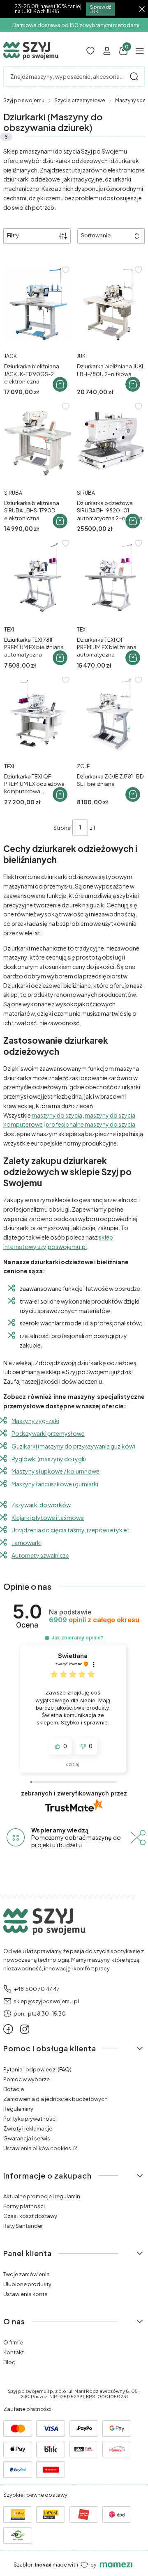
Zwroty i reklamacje (28, 2128)
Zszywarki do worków (41, 1505)
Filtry (13, 235)
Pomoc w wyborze (27, 2079)
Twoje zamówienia (27, 2274)
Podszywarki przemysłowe (48, 1433)
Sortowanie (96, 235)
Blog (9, 2362)
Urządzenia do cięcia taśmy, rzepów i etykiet (71, 1530)
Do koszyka (60, 384)
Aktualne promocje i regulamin (42, 2196)
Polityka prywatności (30, 2119)
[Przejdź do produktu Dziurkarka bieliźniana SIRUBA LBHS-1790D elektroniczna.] (38, 441)
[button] (134, 76)
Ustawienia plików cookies (38, 2148)
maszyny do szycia (57, 1115)
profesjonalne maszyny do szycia (90, 1124)
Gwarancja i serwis (27, 2138)
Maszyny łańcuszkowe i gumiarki (55, 1484)
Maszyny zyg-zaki (35, 1421)
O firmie (13, 2342)
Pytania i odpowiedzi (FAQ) (37, 2069)
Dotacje (14, 2089)
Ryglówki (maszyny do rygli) (49, 1459)
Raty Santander (23, 2226)
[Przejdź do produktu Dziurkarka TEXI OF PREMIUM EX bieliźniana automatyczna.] (110, 577)
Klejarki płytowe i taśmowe (48, 1518)
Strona (62, 828)
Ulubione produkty (27, 2284)
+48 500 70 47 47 (37, 1989)
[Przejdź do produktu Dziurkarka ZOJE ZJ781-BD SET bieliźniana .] (110, 714)
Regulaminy (18, 2109)
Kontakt (14, 2352)
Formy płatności (24, 2206)
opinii (94, 1620)
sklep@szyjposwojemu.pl (46, 2001)
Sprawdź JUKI (101, 9)
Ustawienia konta (25, 2294)
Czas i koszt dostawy (30, 2216)
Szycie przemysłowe (80, 100)
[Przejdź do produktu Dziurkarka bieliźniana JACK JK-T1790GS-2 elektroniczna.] (38, 304)
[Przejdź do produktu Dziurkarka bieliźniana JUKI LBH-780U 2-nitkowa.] (110, 304)
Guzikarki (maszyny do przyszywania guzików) (73, 1446)
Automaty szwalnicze (40, 1555)
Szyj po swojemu (24, 100)
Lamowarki (27, 1543)
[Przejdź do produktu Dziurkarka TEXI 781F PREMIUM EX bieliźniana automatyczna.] (38, 577)
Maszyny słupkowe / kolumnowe (55, 1471)
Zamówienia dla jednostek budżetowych (55, 2099)
